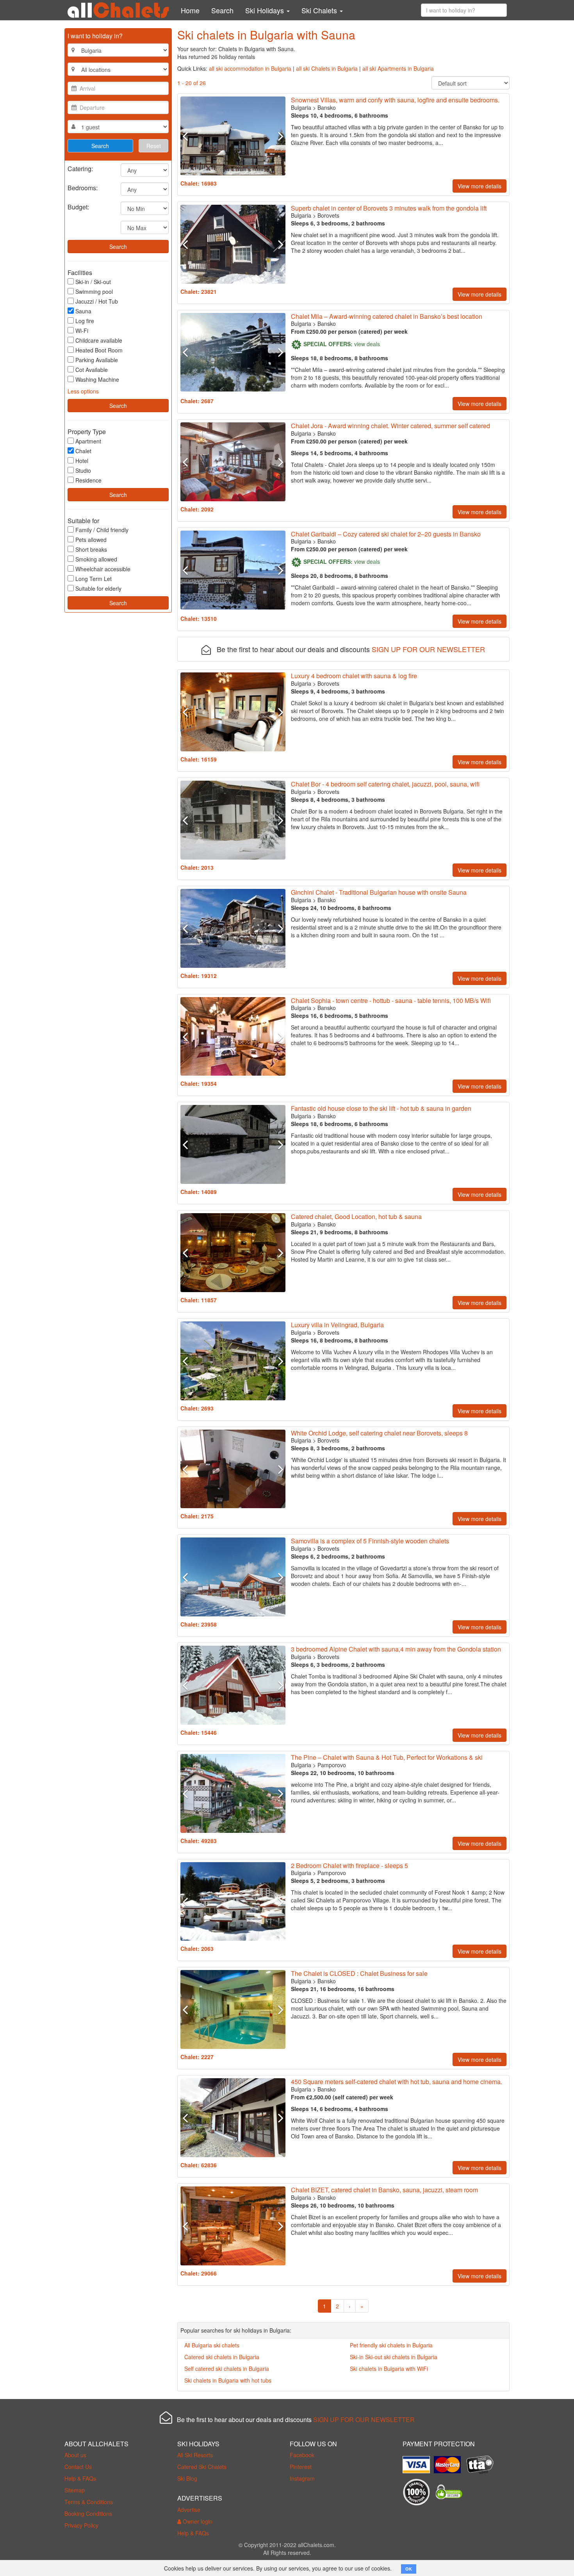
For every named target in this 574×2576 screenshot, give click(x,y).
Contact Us (78, 2467)
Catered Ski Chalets (202, 2467)
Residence (88, 480)
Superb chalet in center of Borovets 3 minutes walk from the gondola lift (389, 208)
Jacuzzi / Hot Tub (97, 301)
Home (190, 10)
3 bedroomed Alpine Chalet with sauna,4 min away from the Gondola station (396, 1649)
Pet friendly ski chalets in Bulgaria (391, 2345)
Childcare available (99, 340)
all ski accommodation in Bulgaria (250, 68)
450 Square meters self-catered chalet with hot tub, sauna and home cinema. (397, 2082)
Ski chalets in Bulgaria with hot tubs (228, 2380)
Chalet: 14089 (199, 1192)
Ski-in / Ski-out (93, 282)
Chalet (83, 451)
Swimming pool (94, 291)
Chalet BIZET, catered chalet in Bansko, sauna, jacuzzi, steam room (384, 2190)
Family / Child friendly (102, 530)
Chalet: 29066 (199, 2273)
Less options (83, 391)
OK (409, 2569)
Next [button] (277, 136)
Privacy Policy (81, 2525)
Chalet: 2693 (197, 1408)
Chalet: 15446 (199, 1732)
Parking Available (97, 360)
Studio (83, 470)
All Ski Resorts (195, 2455)
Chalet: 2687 (197, 401)
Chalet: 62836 (199, 2165)
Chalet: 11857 (199, 1300)
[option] (233, 136)
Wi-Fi (82, 331)
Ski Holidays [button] (266, 10)
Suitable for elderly (98, 588)
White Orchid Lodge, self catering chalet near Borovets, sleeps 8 (379, 1433)
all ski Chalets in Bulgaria (327, 68)
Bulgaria (301, 107)
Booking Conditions (88, 2513)
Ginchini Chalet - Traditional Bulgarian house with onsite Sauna (379, 892)
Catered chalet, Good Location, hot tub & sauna (356, 1216)
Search (222, 10)
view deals (367, 344)
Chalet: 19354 (199, 1083)
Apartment (88, 441)
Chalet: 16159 (199, 759)
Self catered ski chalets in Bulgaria (227, 2369)
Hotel (82, 461)
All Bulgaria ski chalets (212, 2345)
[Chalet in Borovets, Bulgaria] (233, 244)
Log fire (85, 321)
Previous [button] (188, 136)
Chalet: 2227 (197, 2057)
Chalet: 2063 (197, 1949)
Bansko (327, 107)
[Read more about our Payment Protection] (418, 2462)
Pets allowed (91, 540)
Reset (154, 146)
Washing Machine (97, 379)
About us (75, 2455)
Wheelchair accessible (103, 569)
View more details (480, 186)
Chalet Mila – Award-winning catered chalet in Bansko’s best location (387, 316)
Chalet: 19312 (199, 976)
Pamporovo (332, 1765)
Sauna (83, 311)
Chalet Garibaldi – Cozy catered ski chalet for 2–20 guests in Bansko (386, 534)
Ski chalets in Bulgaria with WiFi (389, 2369)
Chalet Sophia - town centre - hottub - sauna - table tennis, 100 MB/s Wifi (391, 1000)
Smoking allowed (96, 559)
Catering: (80, 168)
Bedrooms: (83, 187)
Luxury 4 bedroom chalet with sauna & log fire (354, 676)
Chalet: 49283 (199, 1841)
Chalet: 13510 (199, 619)
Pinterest (301, 2467)
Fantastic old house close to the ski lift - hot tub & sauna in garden (381, 1108)
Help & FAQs (80, 2478)
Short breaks (91, 549)
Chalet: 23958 (199, 1624)
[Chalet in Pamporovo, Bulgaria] (233, 1793)
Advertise (189, 2510)
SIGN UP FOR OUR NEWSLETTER (428, 649)
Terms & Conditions (89, 2502)
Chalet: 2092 (197, 509)
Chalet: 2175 (197, 1516)
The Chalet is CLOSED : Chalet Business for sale (359, 1973)
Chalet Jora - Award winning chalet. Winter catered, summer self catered (390, 426)
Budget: (78, 206)
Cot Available (92, 370)
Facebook (302, 2455)
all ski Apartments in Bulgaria (398, 68)
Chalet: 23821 (199, 291)
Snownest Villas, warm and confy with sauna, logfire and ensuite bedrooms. (395, 100)
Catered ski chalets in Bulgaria (222, 2357)
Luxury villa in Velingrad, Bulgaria (337, 1325)
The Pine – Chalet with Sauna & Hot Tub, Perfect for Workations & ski (387, 1757)
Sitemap (75, 2490)
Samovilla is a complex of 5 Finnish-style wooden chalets (370, 1541)
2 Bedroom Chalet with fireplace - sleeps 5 (349, 1865)
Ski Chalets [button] (320, 10)
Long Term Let (94, 579)
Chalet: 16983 (199, 183)
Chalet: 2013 (197, 867)
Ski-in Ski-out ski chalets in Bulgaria (394, 2357)
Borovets (328, 215)
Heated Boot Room (99, 350)
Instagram (302, 2478)
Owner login (197, 2521)
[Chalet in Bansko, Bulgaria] (233, 136)
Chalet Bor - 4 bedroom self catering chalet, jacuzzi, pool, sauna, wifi (385, 784)
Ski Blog (187, 2478)
